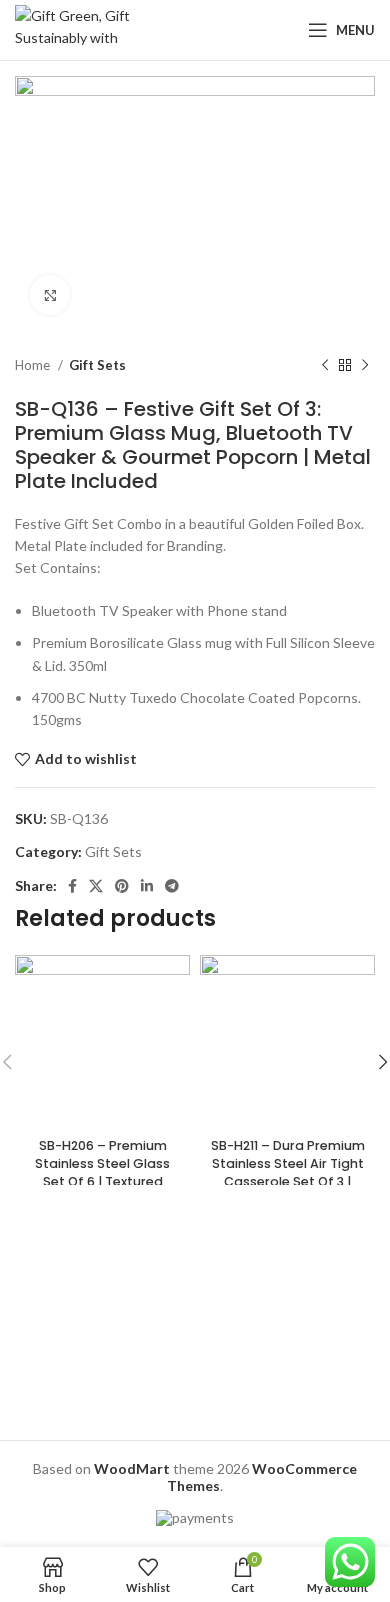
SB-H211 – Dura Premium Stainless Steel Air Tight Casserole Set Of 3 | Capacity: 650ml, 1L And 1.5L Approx (288, 1181)
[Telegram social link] (172, 886)
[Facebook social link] (72, 886)
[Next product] (365, 366)
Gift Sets (97, 365)
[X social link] (96, 886)
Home (34, 365)
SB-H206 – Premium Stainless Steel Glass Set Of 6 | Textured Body (102, 1172)
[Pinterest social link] (122, 886)
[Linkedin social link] (147, 886)
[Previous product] (325, 366)
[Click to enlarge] (50, 295)
